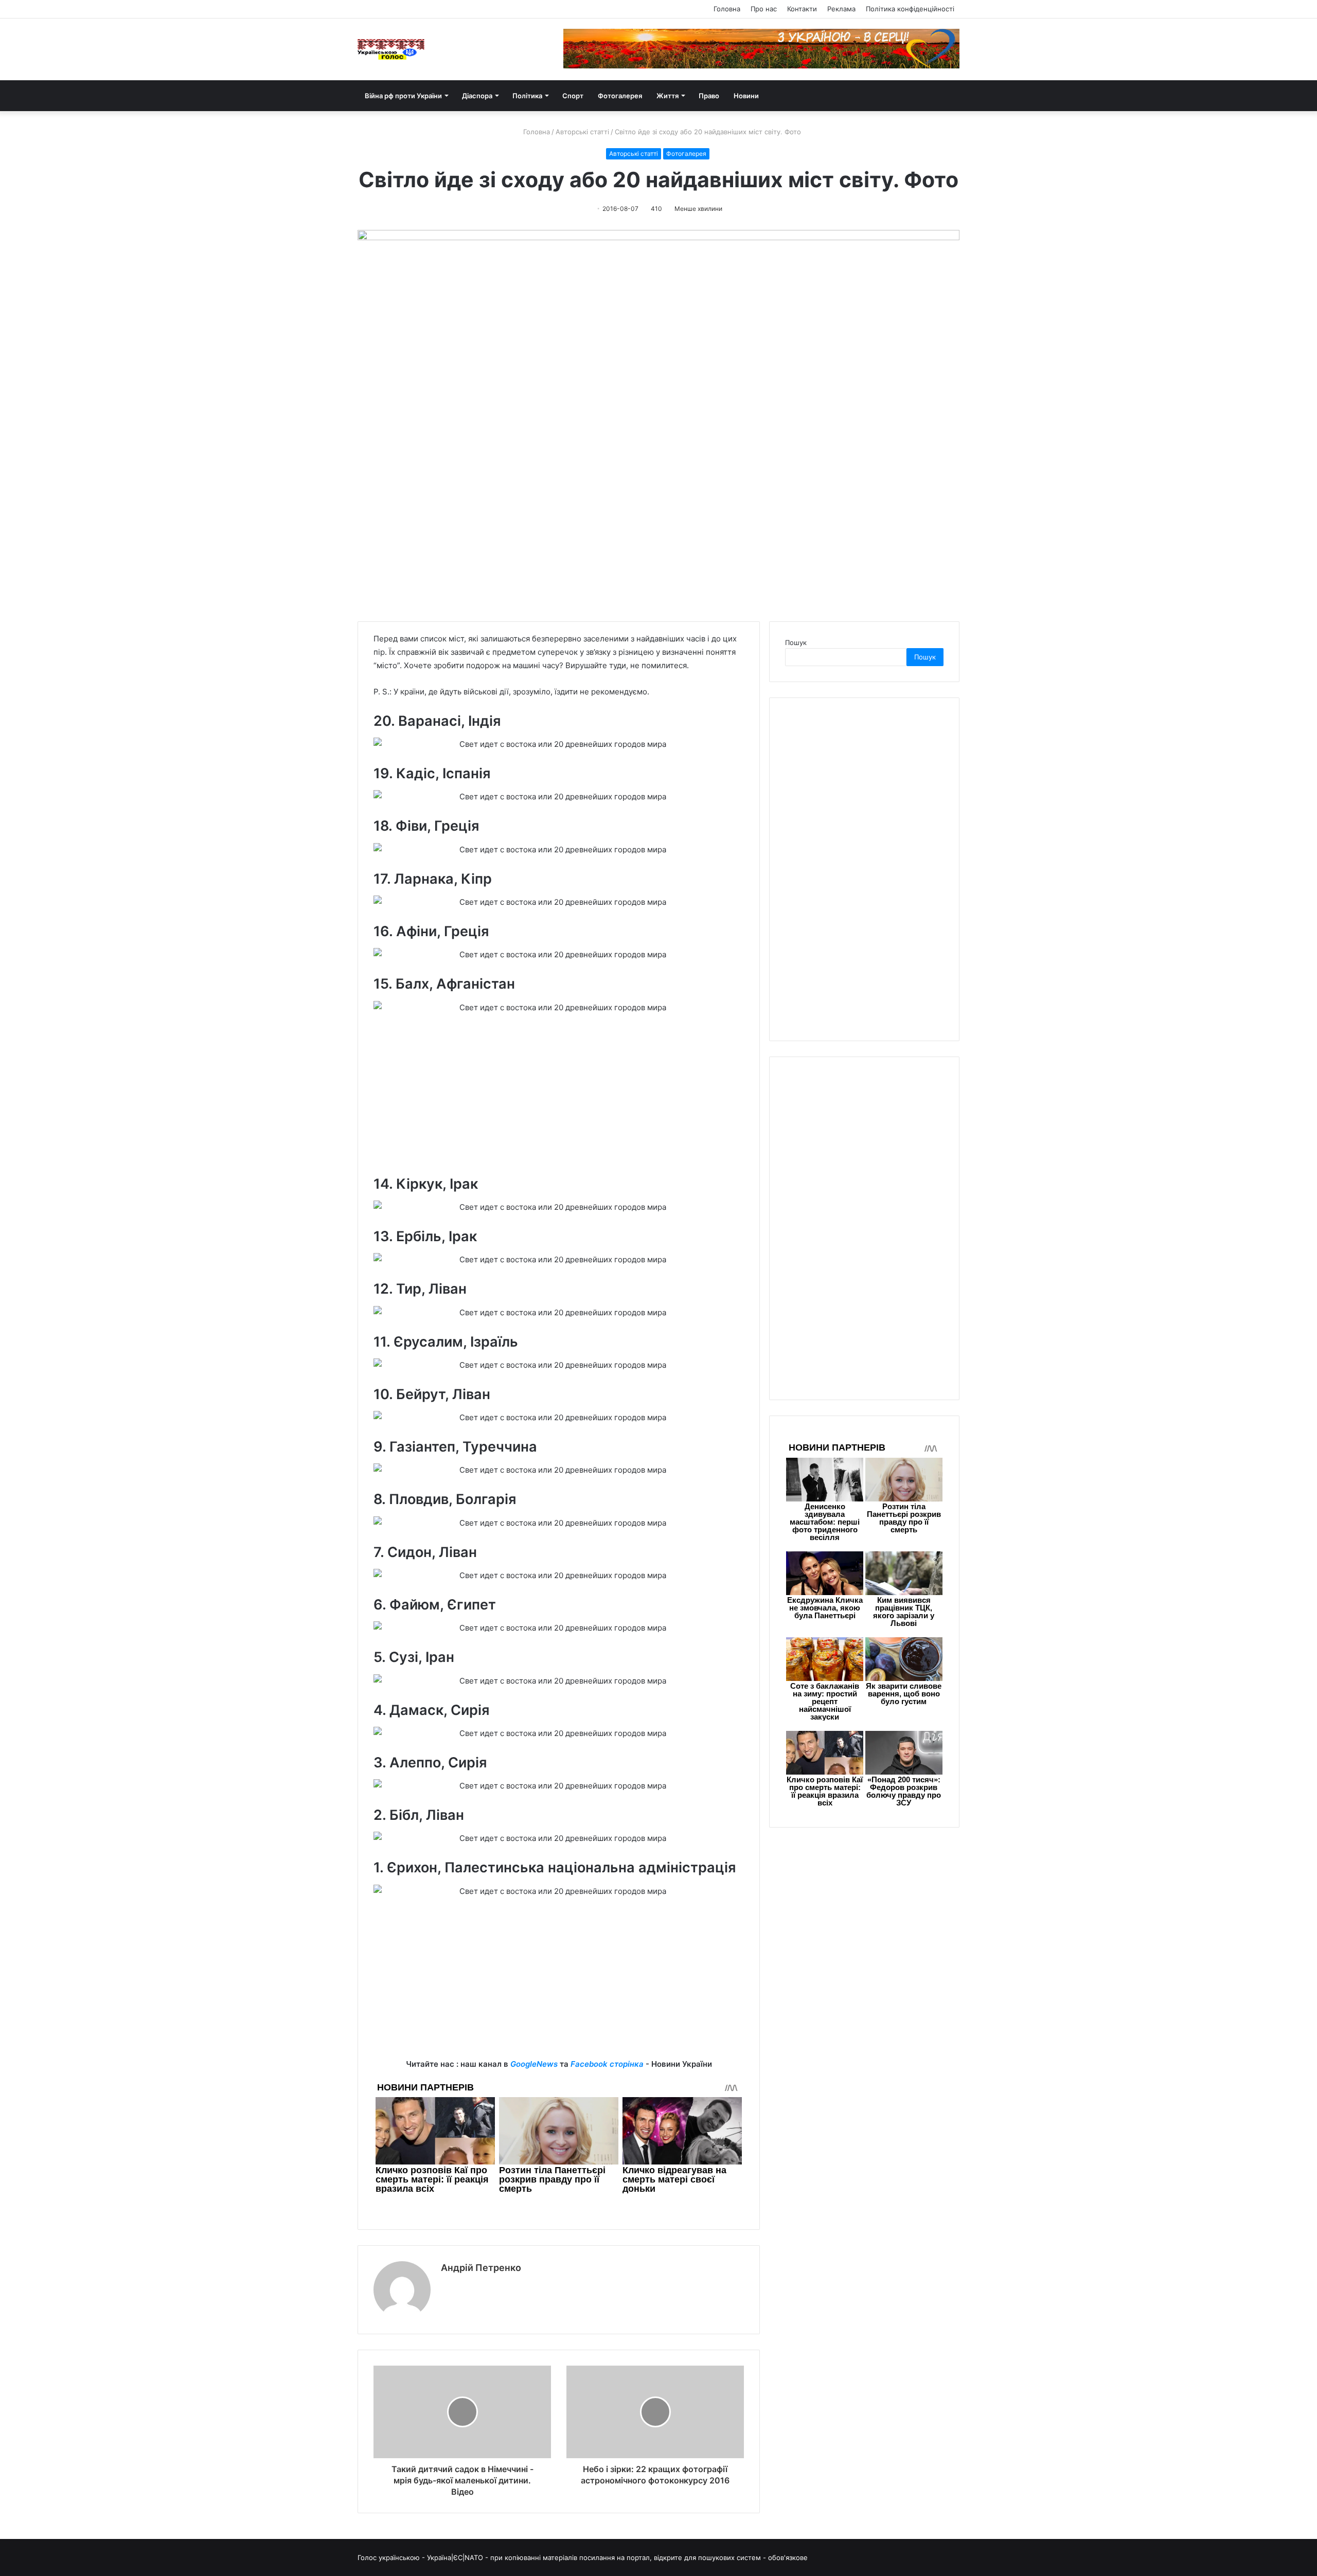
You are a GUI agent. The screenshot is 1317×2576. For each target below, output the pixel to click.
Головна (727, 9)
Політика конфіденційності (910, 9)
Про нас (764, 9)
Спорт (573, 96)
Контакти (802, 9)
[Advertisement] (559, 1099)
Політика (527, 96)
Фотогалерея (620, 96)
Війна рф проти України (403, 96)
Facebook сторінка (607, 2064)
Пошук (796, 642)
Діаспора (477, 96)
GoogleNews (534, 2064)
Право (709, 96)
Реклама (841, 9)
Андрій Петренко (481, 2268)
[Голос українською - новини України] (391, 49)
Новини (746, 96)
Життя (668, 96)
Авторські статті (582, 132)
